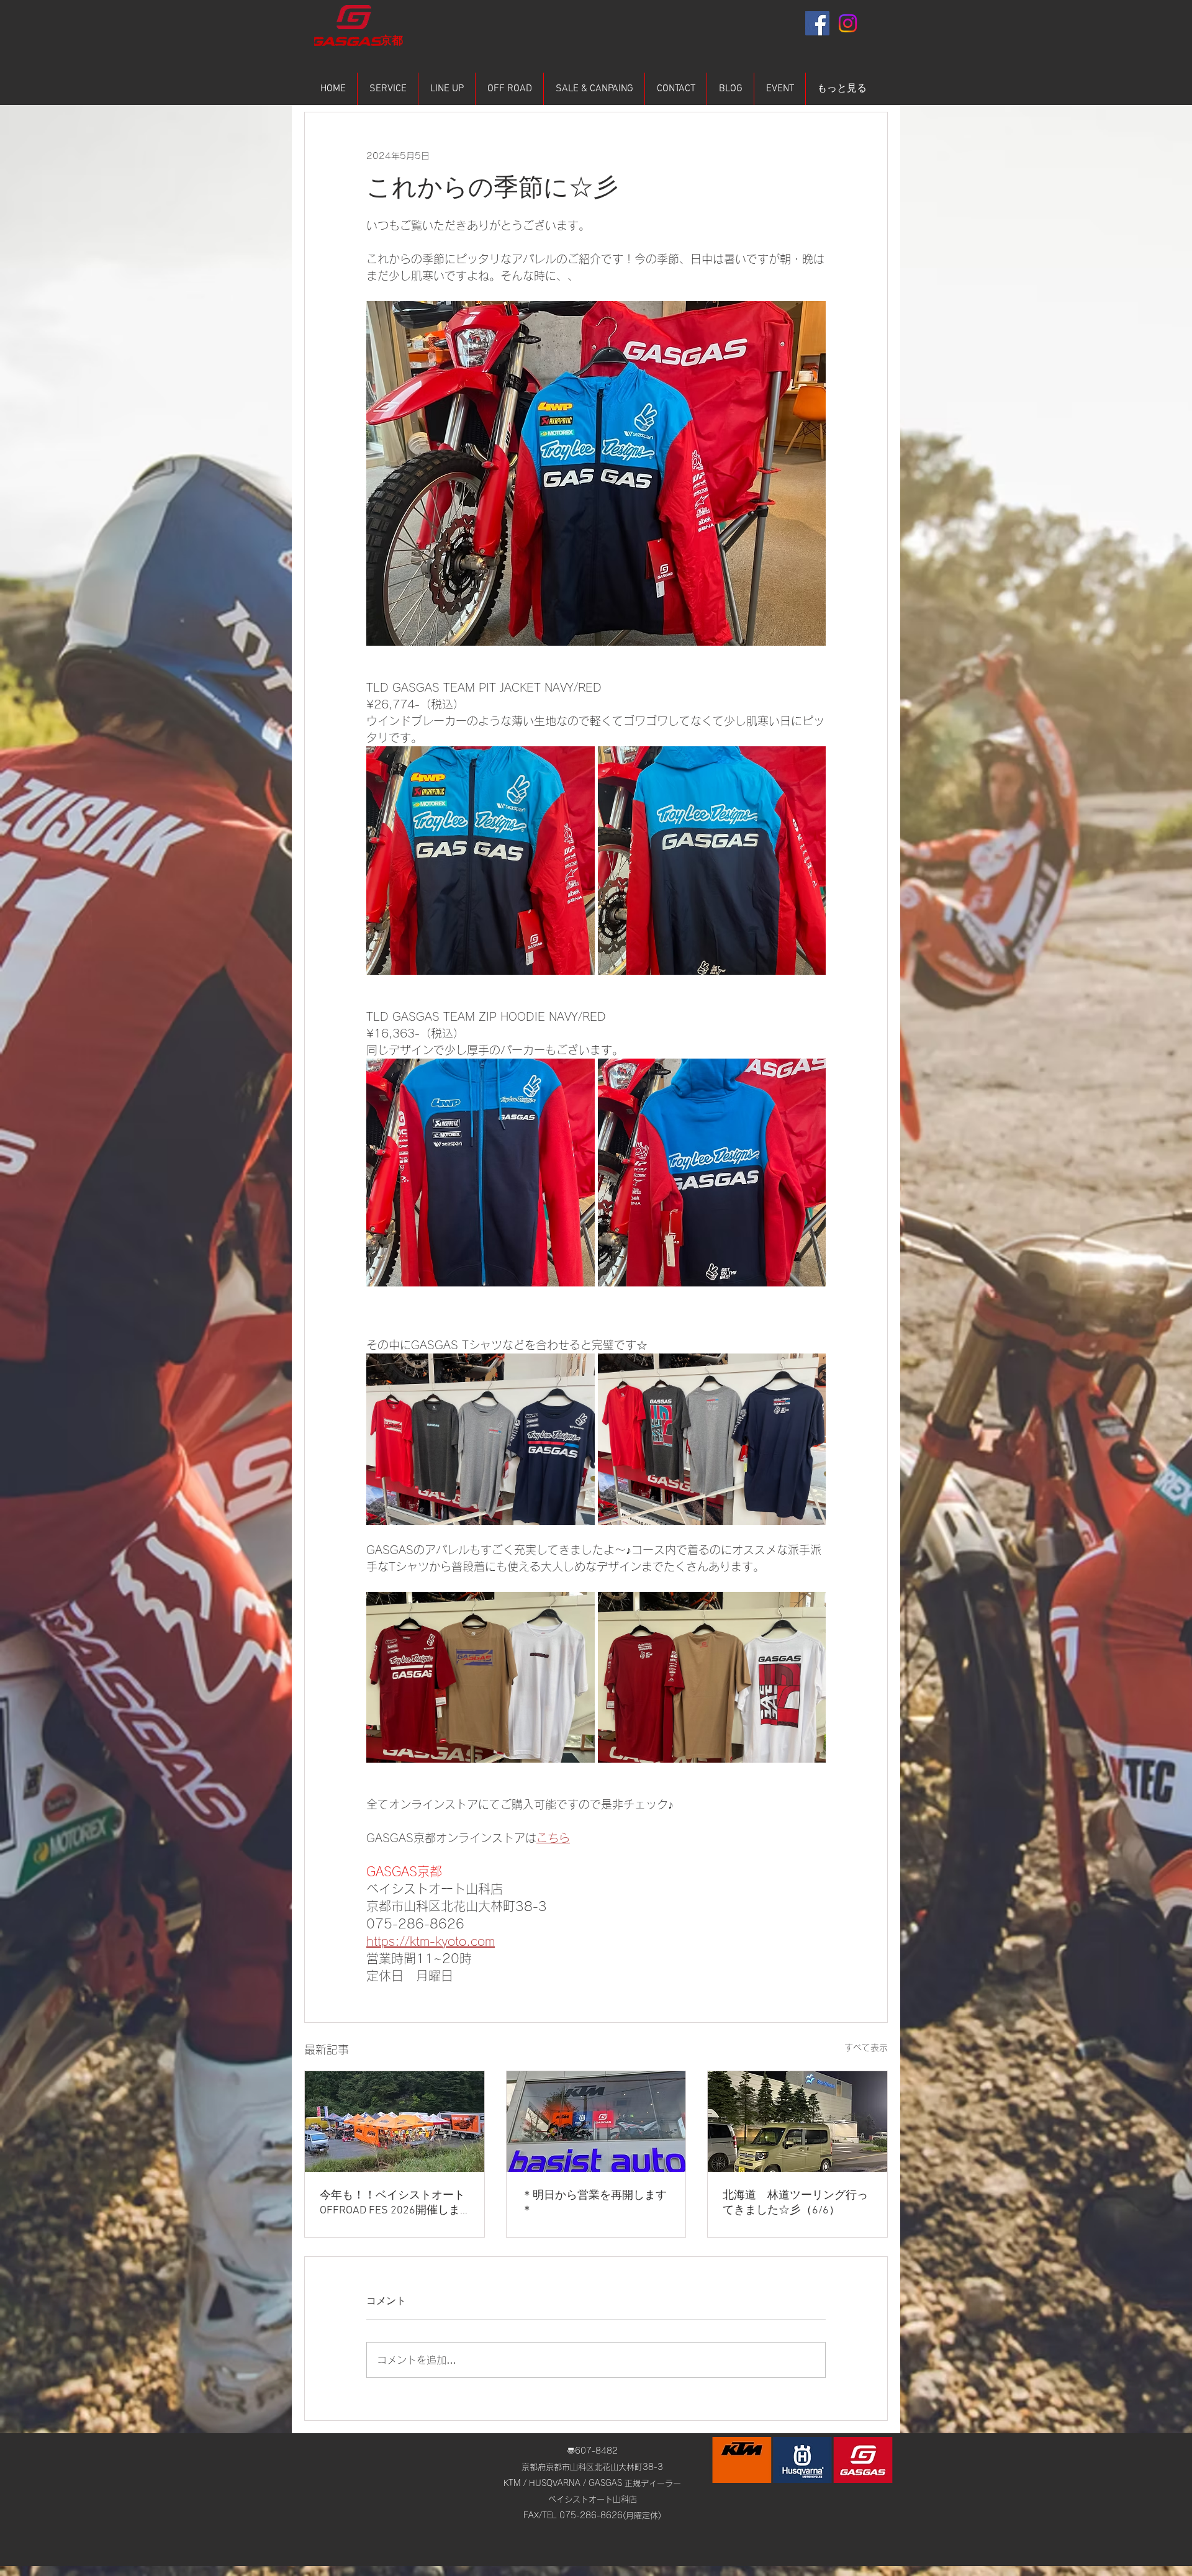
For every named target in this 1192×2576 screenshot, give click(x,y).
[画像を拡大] (481, 861)
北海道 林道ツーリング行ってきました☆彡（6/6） (795, 2203)
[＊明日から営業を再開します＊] (596, 2122)
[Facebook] (817, 23)
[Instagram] (848, 23)
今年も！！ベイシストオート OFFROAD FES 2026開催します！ (392, 2203)
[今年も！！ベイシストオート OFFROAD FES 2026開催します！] (395, 2122)
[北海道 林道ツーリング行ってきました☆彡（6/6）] (797, 2122)
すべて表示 (866, 2048)
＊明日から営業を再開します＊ (594, 2203)
